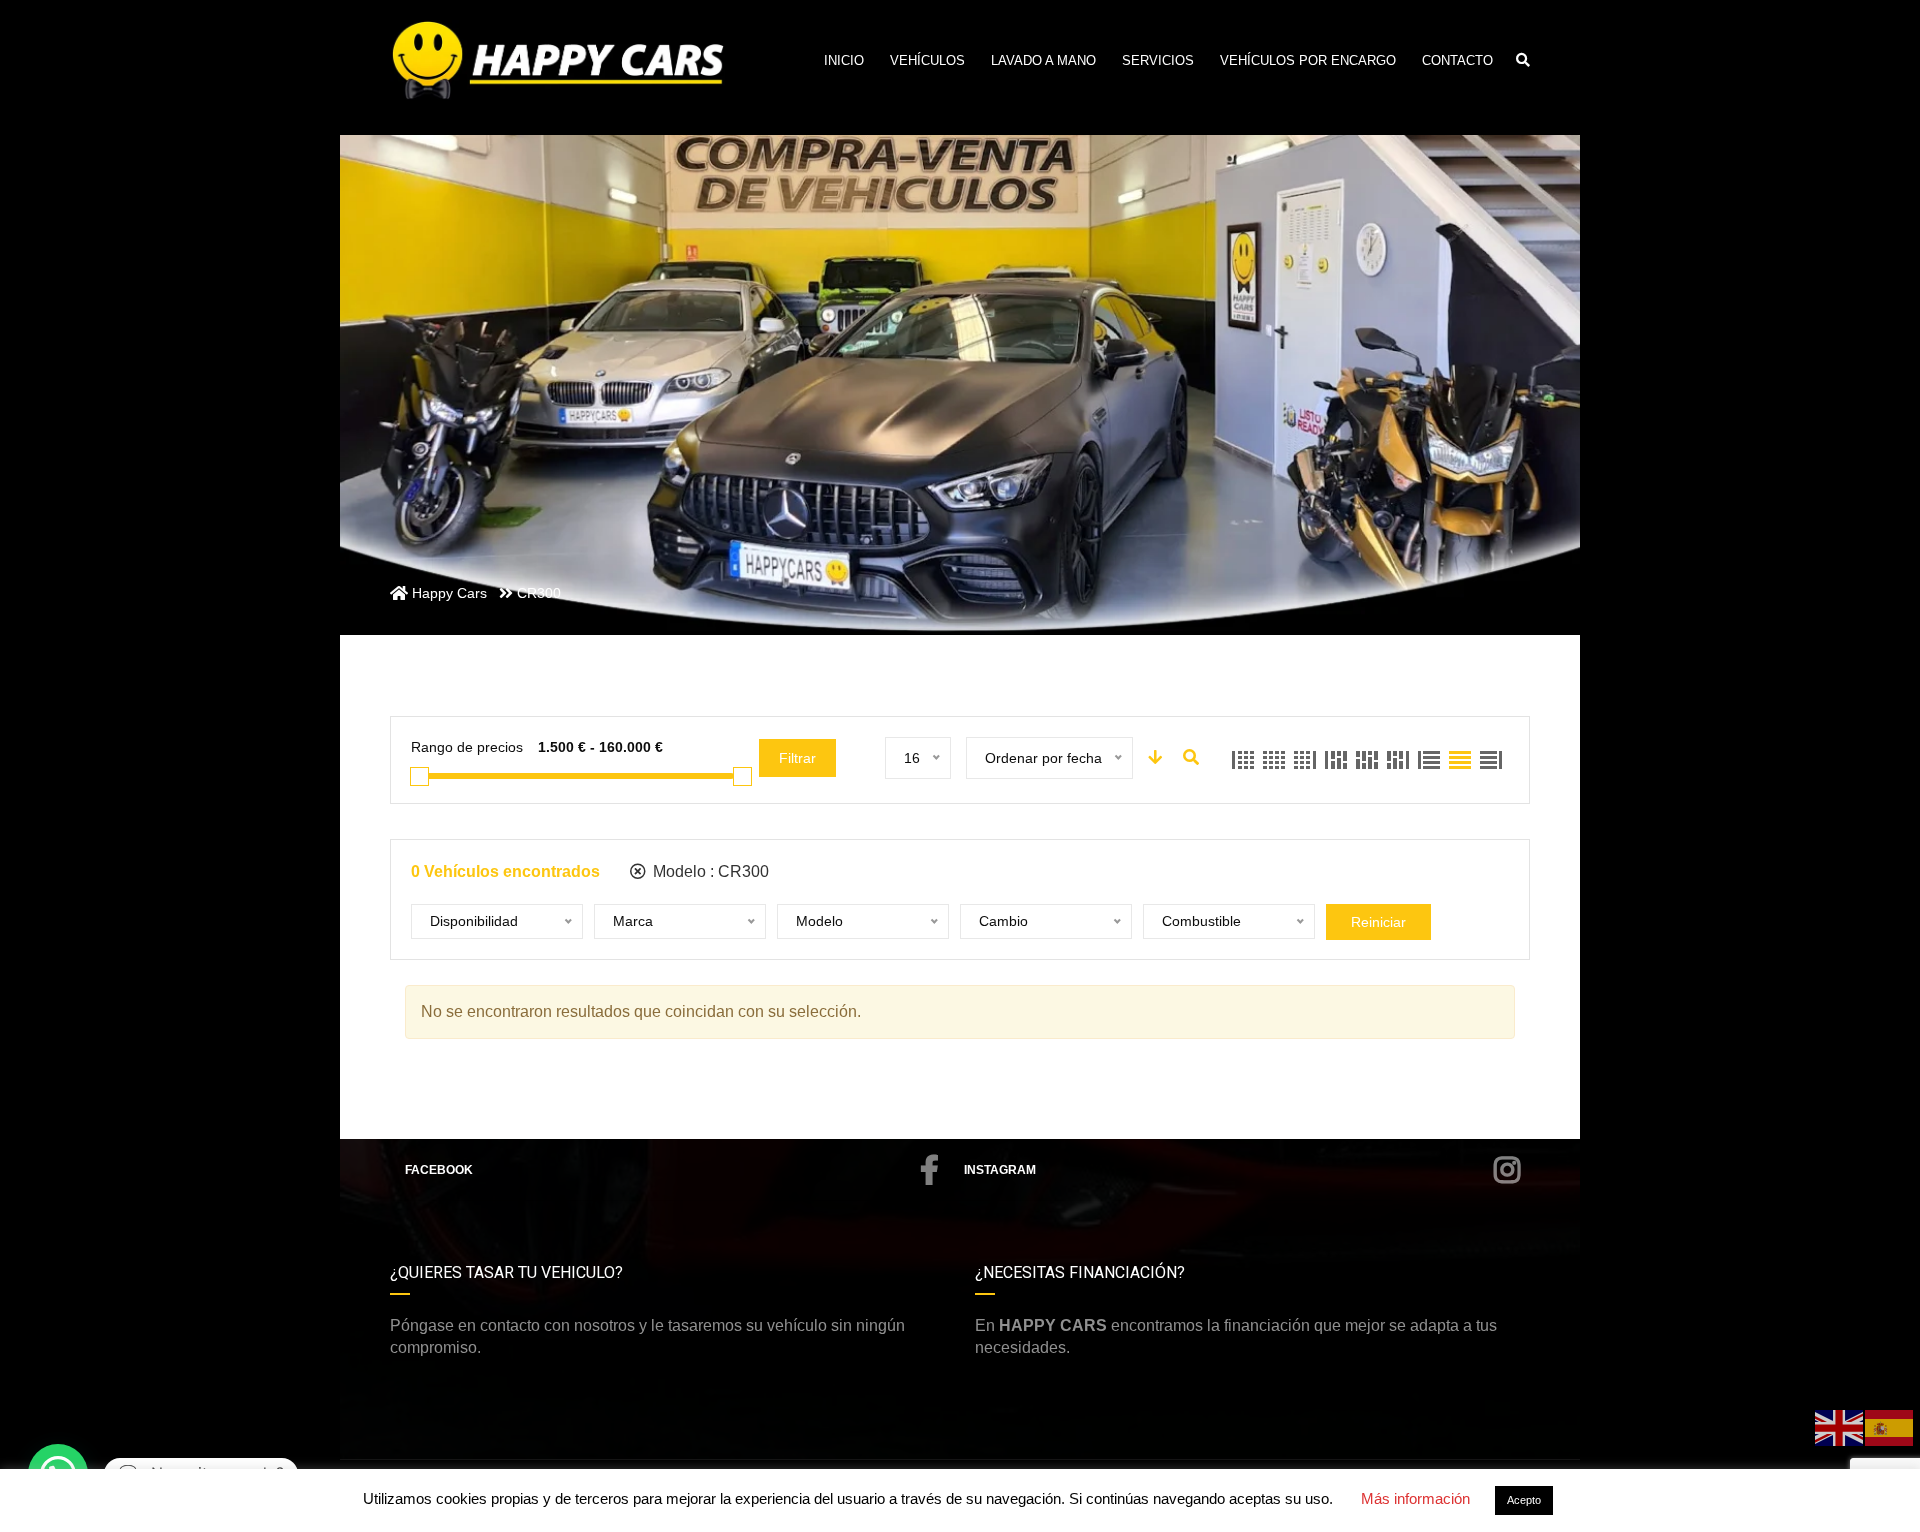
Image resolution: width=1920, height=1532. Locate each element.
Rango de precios (467, 747)
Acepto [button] (1524, 1500)
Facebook (439, 1170)
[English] (1840, 1426)
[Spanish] (1890, 1426)
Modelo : (709, 871)
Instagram (1000, 1170)
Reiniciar (1378, 922)
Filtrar (797, 758)
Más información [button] (1415, 1498)
